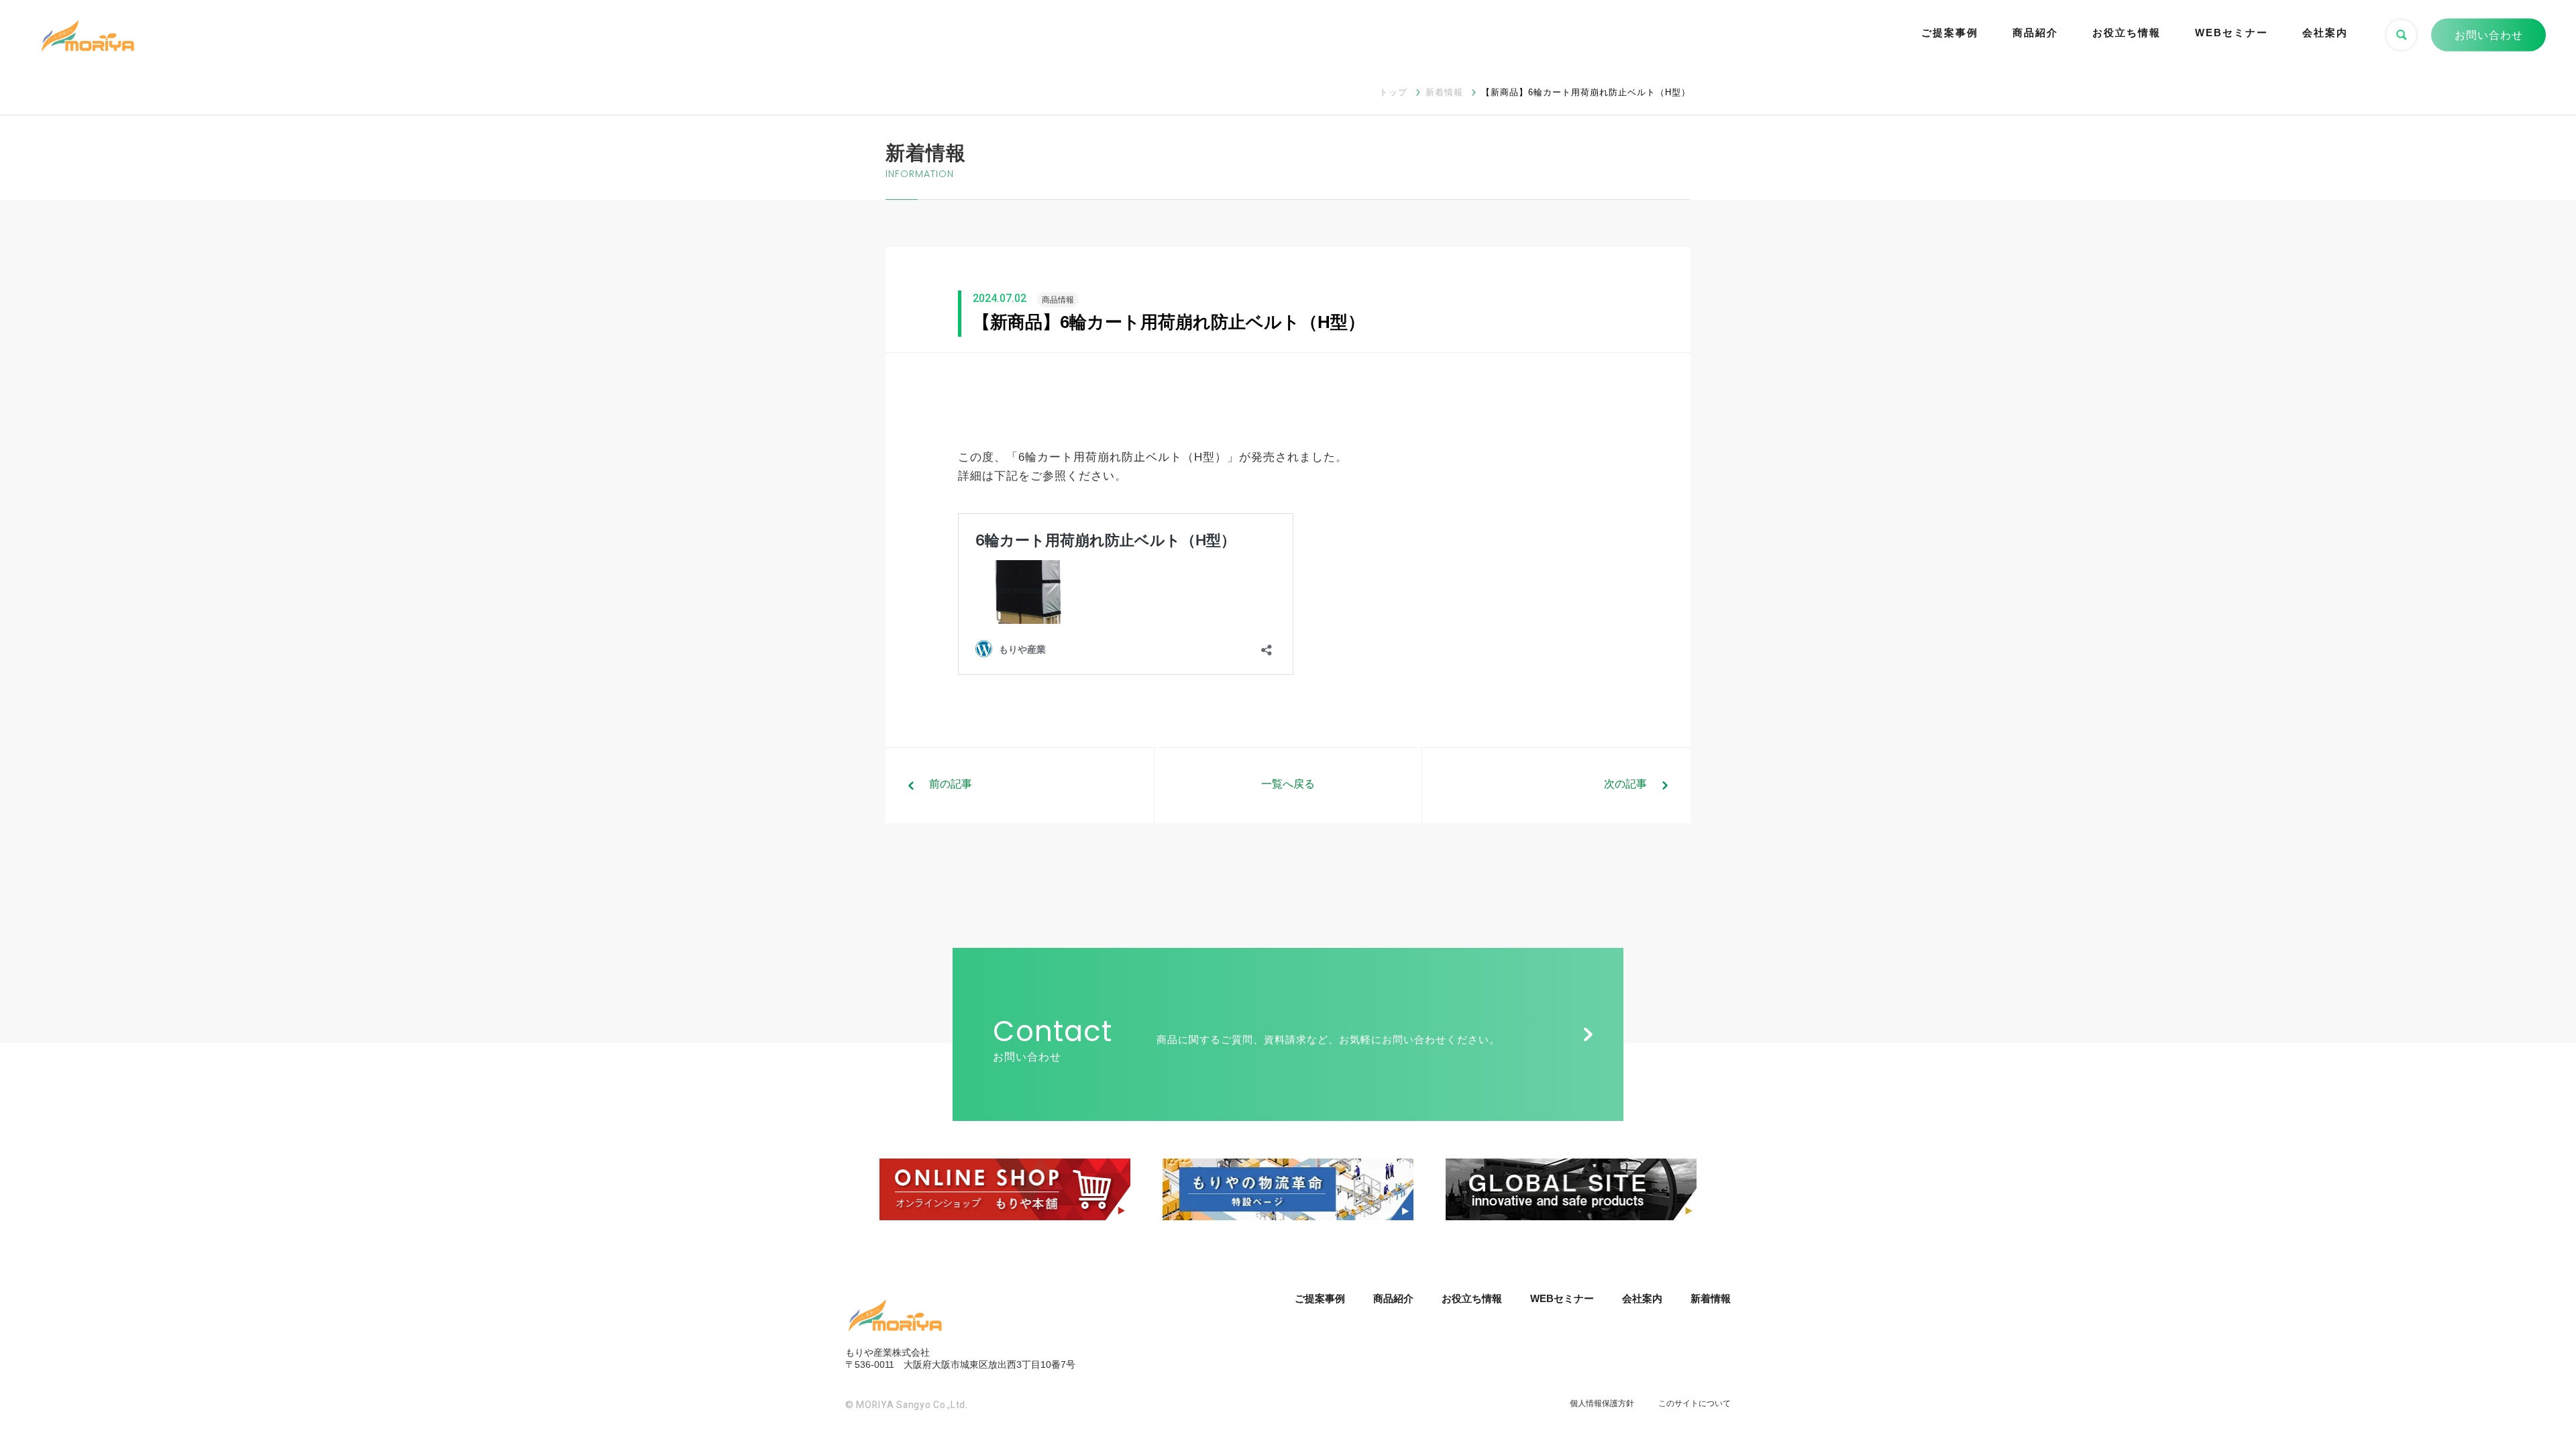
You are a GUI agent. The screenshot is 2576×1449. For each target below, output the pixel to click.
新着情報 (1444, 92)
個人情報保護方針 (1602, 1403)
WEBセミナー (2232, 33)
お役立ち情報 (2127, 33)
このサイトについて (1695, 1403)
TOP (2519, 1388)
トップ (1393, 92)
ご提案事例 (1950, 33)
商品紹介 (2035, 33)
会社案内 (2325, 33)
